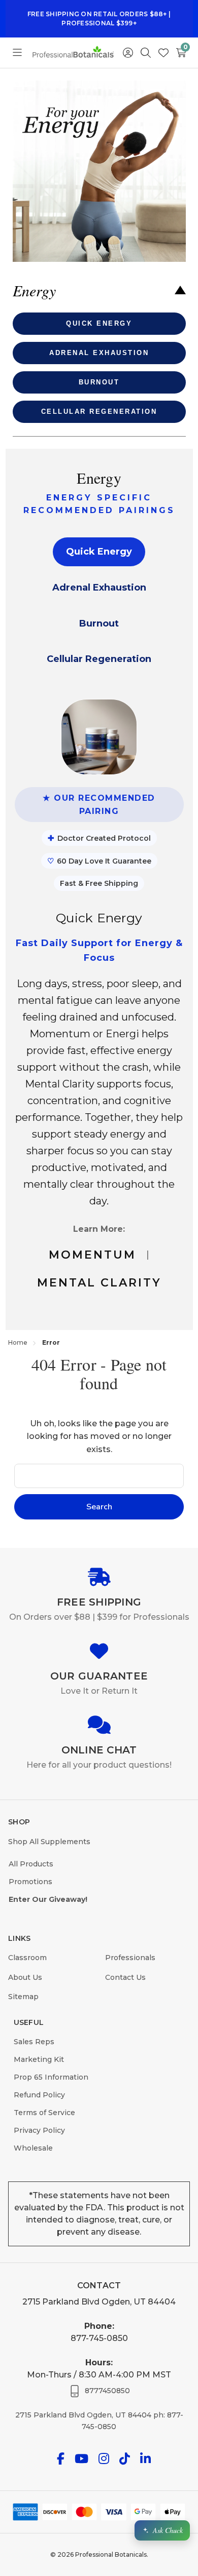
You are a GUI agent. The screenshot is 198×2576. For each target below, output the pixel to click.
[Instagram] (104, 2459)
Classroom (27, 1958)
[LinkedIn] (145, 2459)
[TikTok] (125, 2459)
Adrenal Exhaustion (99, 588)
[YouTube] (81, 2459)
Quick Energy (99, 552)
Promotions (30, 1882)
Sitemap (23, 1997)
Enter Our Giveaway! (48, 1899)
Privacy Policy (39, 2130)
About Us (25, 1977)
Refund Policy (39, 2095)
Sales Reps (34, 2042)
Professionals (130, 1958)
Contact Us (125, 1977)
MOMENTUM (92, 1255)
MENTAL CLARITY (99, 1283)
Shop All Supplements (49, 1842)
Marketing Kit (39, 2059)
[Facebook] (61, 2459)
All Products (31, 1864)
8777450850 (107, 2391)
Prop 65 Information (51, 2077)
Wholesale (33, 2148)
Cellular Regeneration (99, 659)
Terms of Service (44, 2113)
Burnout (99, 623)
